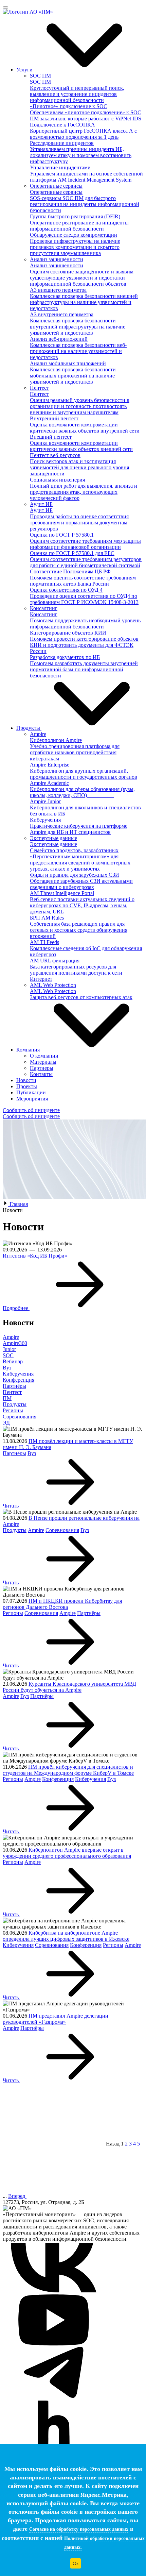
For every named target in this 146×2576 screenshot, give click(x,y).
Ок (76, 2563)
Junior (9, 1349)
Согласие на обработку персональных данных (79, 2529)
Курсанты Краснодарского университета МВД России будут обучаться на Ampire (69, 1687)
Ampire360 (15, 1343)
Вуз (7, 1368)
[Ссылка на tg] (54, 2396)
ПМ (7, 1398)
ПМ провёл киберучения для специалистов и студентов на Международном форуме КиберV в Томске (68, 1770)
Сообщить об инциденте (31, 1110)
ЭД (6, 1423)
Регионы (13, 1410)
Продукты (15, 1404)
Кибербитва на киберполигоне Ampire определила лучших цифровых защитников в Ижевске (66, 1936)
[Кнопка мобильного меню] (5, 7)
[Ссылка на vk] (54, 2291)
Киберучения (18, 1374)
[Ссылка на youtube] (54, 2344)
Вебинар (13, 1361)
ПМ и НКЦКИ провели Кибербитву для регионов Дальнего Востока (62, 1604)
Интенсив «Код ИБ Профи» (35, 1256)
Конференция (19, 1380)
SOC (8, 1355)
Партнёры (14, 1386)
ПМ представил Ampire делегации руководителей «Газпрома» (56, 2019)
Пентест (12, 1392)
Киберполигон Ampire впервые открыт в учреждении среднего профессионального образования (67, 1853)
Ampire (11, 1337)
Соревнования (20, 1417)
